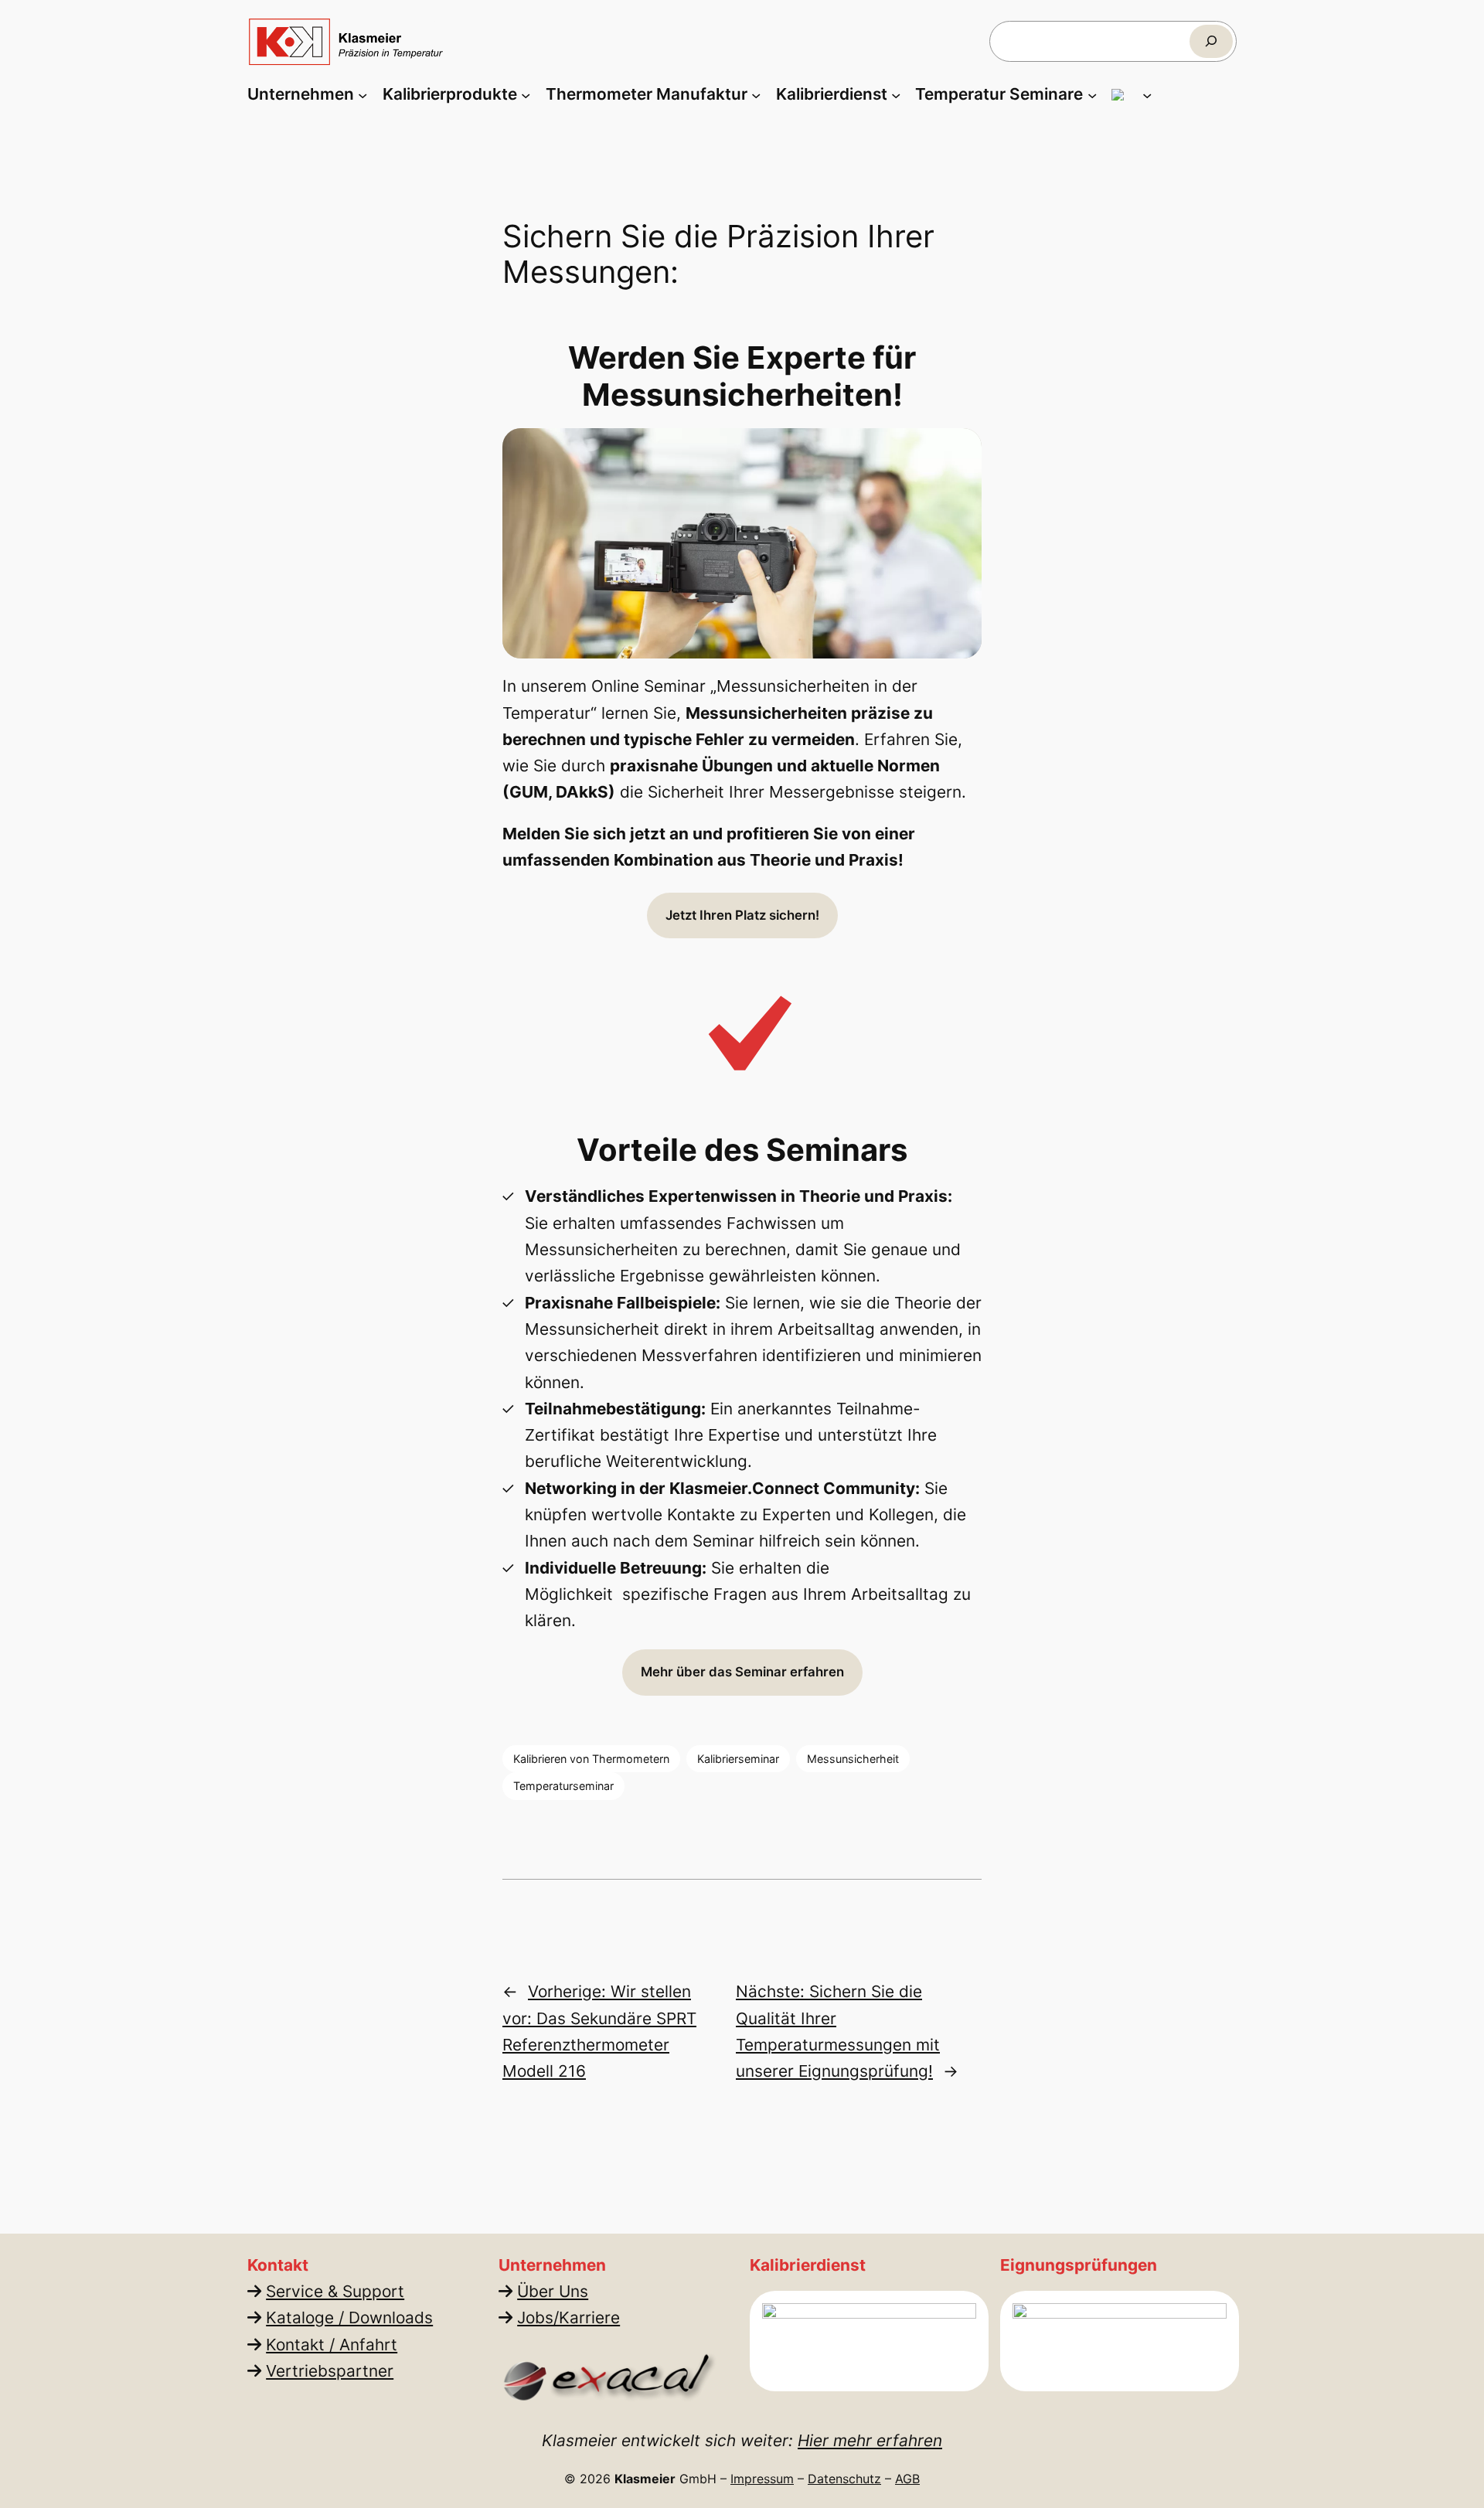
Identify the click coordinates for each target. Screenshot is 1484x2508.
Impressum (762, 2479)
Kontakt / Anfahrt (332, 2345)
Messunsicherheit (853, 1759)
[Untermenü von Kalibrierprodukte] (526, 94)
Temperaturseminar (563, 1786)
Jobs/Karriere (568, 2317)
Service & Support (335, 2291)
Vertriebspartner (330, 2371)
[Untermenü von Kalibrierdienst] (896, 94)
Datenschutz (844, 2479)
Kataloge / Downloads (349, 2317)
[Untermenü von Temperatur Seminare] (1092, 94)
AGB (907, 2479)
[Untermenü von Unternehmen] (362, 94)
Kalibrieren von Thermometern (591, 1759)
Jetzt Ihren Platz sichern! (742, 915)
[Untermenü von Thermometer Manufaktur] (756, 94)
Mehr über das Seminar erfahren (742, 1672)
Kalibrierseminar (738, 1759)
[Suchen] (1211, 41)
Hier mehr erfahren (870, 2440)
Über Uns (553, 2291)
